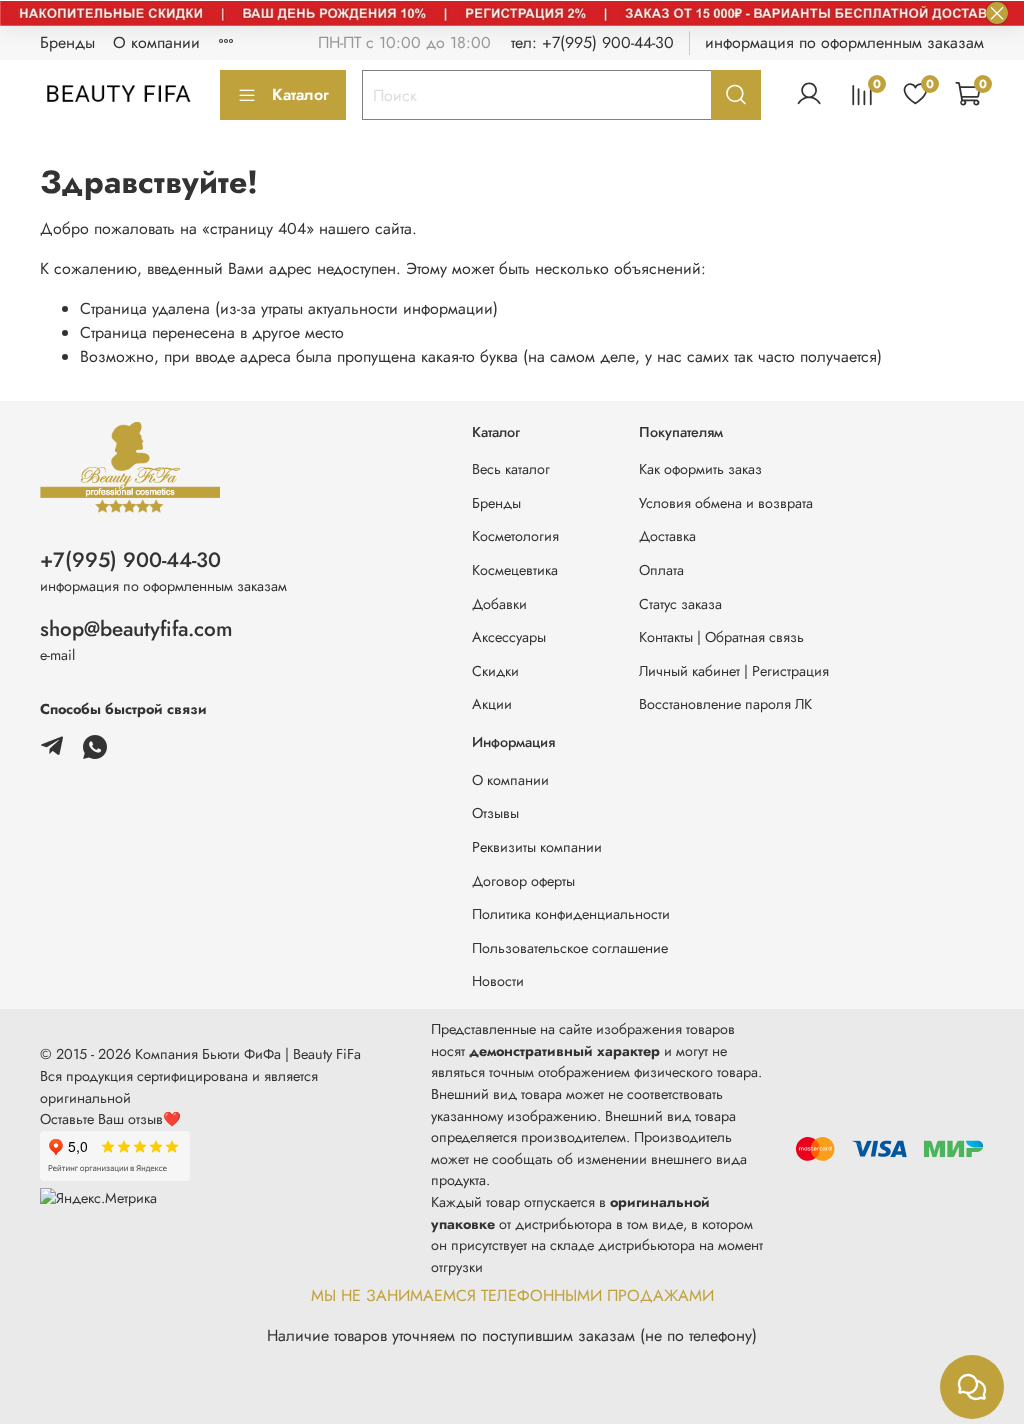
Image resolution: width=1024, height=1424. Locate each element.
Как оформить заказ (700, 469)
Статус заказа (680, 604)
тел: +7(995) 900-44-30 (592, 42)
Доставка (667, 536)
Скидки (495, 671)
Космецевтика (515, 570)
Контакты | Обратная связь (721, 637)
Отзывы (495, 813)
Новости (498, 981)
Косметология (515, 536)
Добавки (499, 604)
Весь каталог (511, 469)
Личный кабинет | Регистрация (734, 671)
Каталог (300, 94)
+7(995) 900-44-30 (130, 560)
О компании (156, 42)
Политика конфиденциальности (571, 914)
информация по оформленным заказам (844, 42)
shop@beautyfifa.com (136, 629)
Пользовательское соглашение (570, 948)
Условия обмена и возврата (726, 503)
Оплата (661, 570)
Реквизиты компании (537, 847)
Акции (492, 704)
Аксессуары (509, 637)
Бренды (67, 42)
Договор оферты (523, 881)
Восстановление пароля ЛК (725, 704)
